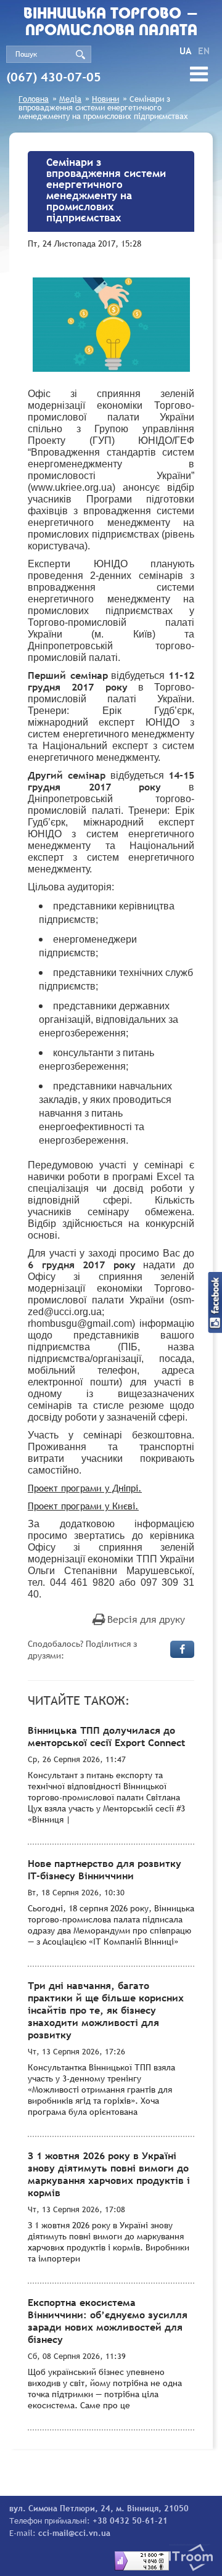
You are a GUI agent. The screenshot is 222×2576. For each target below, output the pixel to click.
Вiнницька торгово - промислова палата (111, 23)
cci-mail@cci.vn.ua (74, 2533)
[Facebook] (182, 1649)
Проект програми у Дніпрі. (85, 1488)
